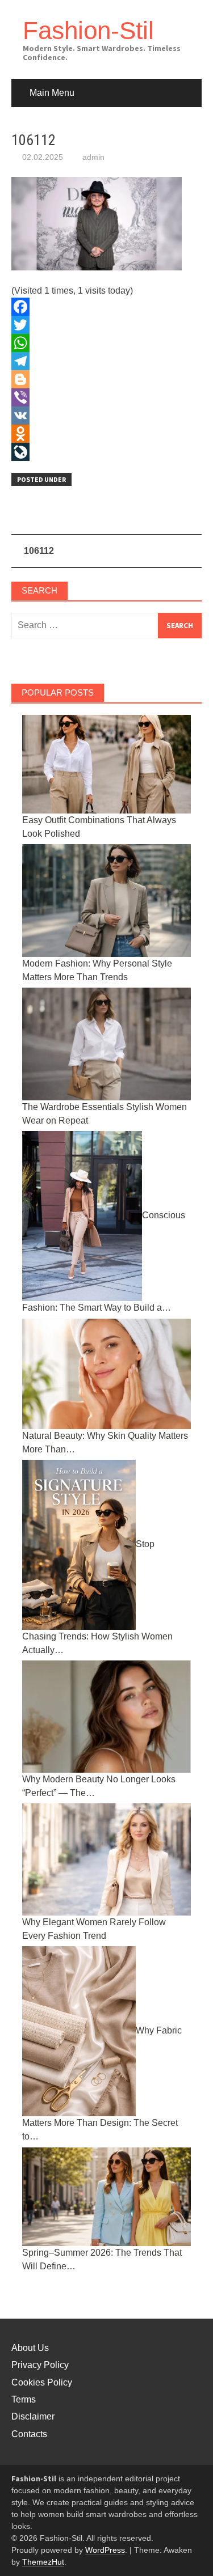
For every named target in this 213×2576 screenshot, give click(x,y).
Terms (24, 2399)
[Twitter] (106, 325)
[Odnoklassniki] (106, 434)
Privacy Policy (40, 2365)
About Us (30, 2348)
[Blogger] (106, 379)
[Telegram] (106, 361)
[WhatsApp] (106, 343)
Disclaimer (33, 2416)
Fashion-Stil (88, 30)
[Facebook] (106, 307)
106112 (39, 551)
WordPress (105, 2550)
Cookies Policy (42, 2382)
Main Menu (52, 93)
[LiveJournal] (106, 452)
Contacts (29, 2434)
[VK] (106, 416)
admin (93, 157)
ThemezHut (43, 2562)
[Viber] (106, 397)
